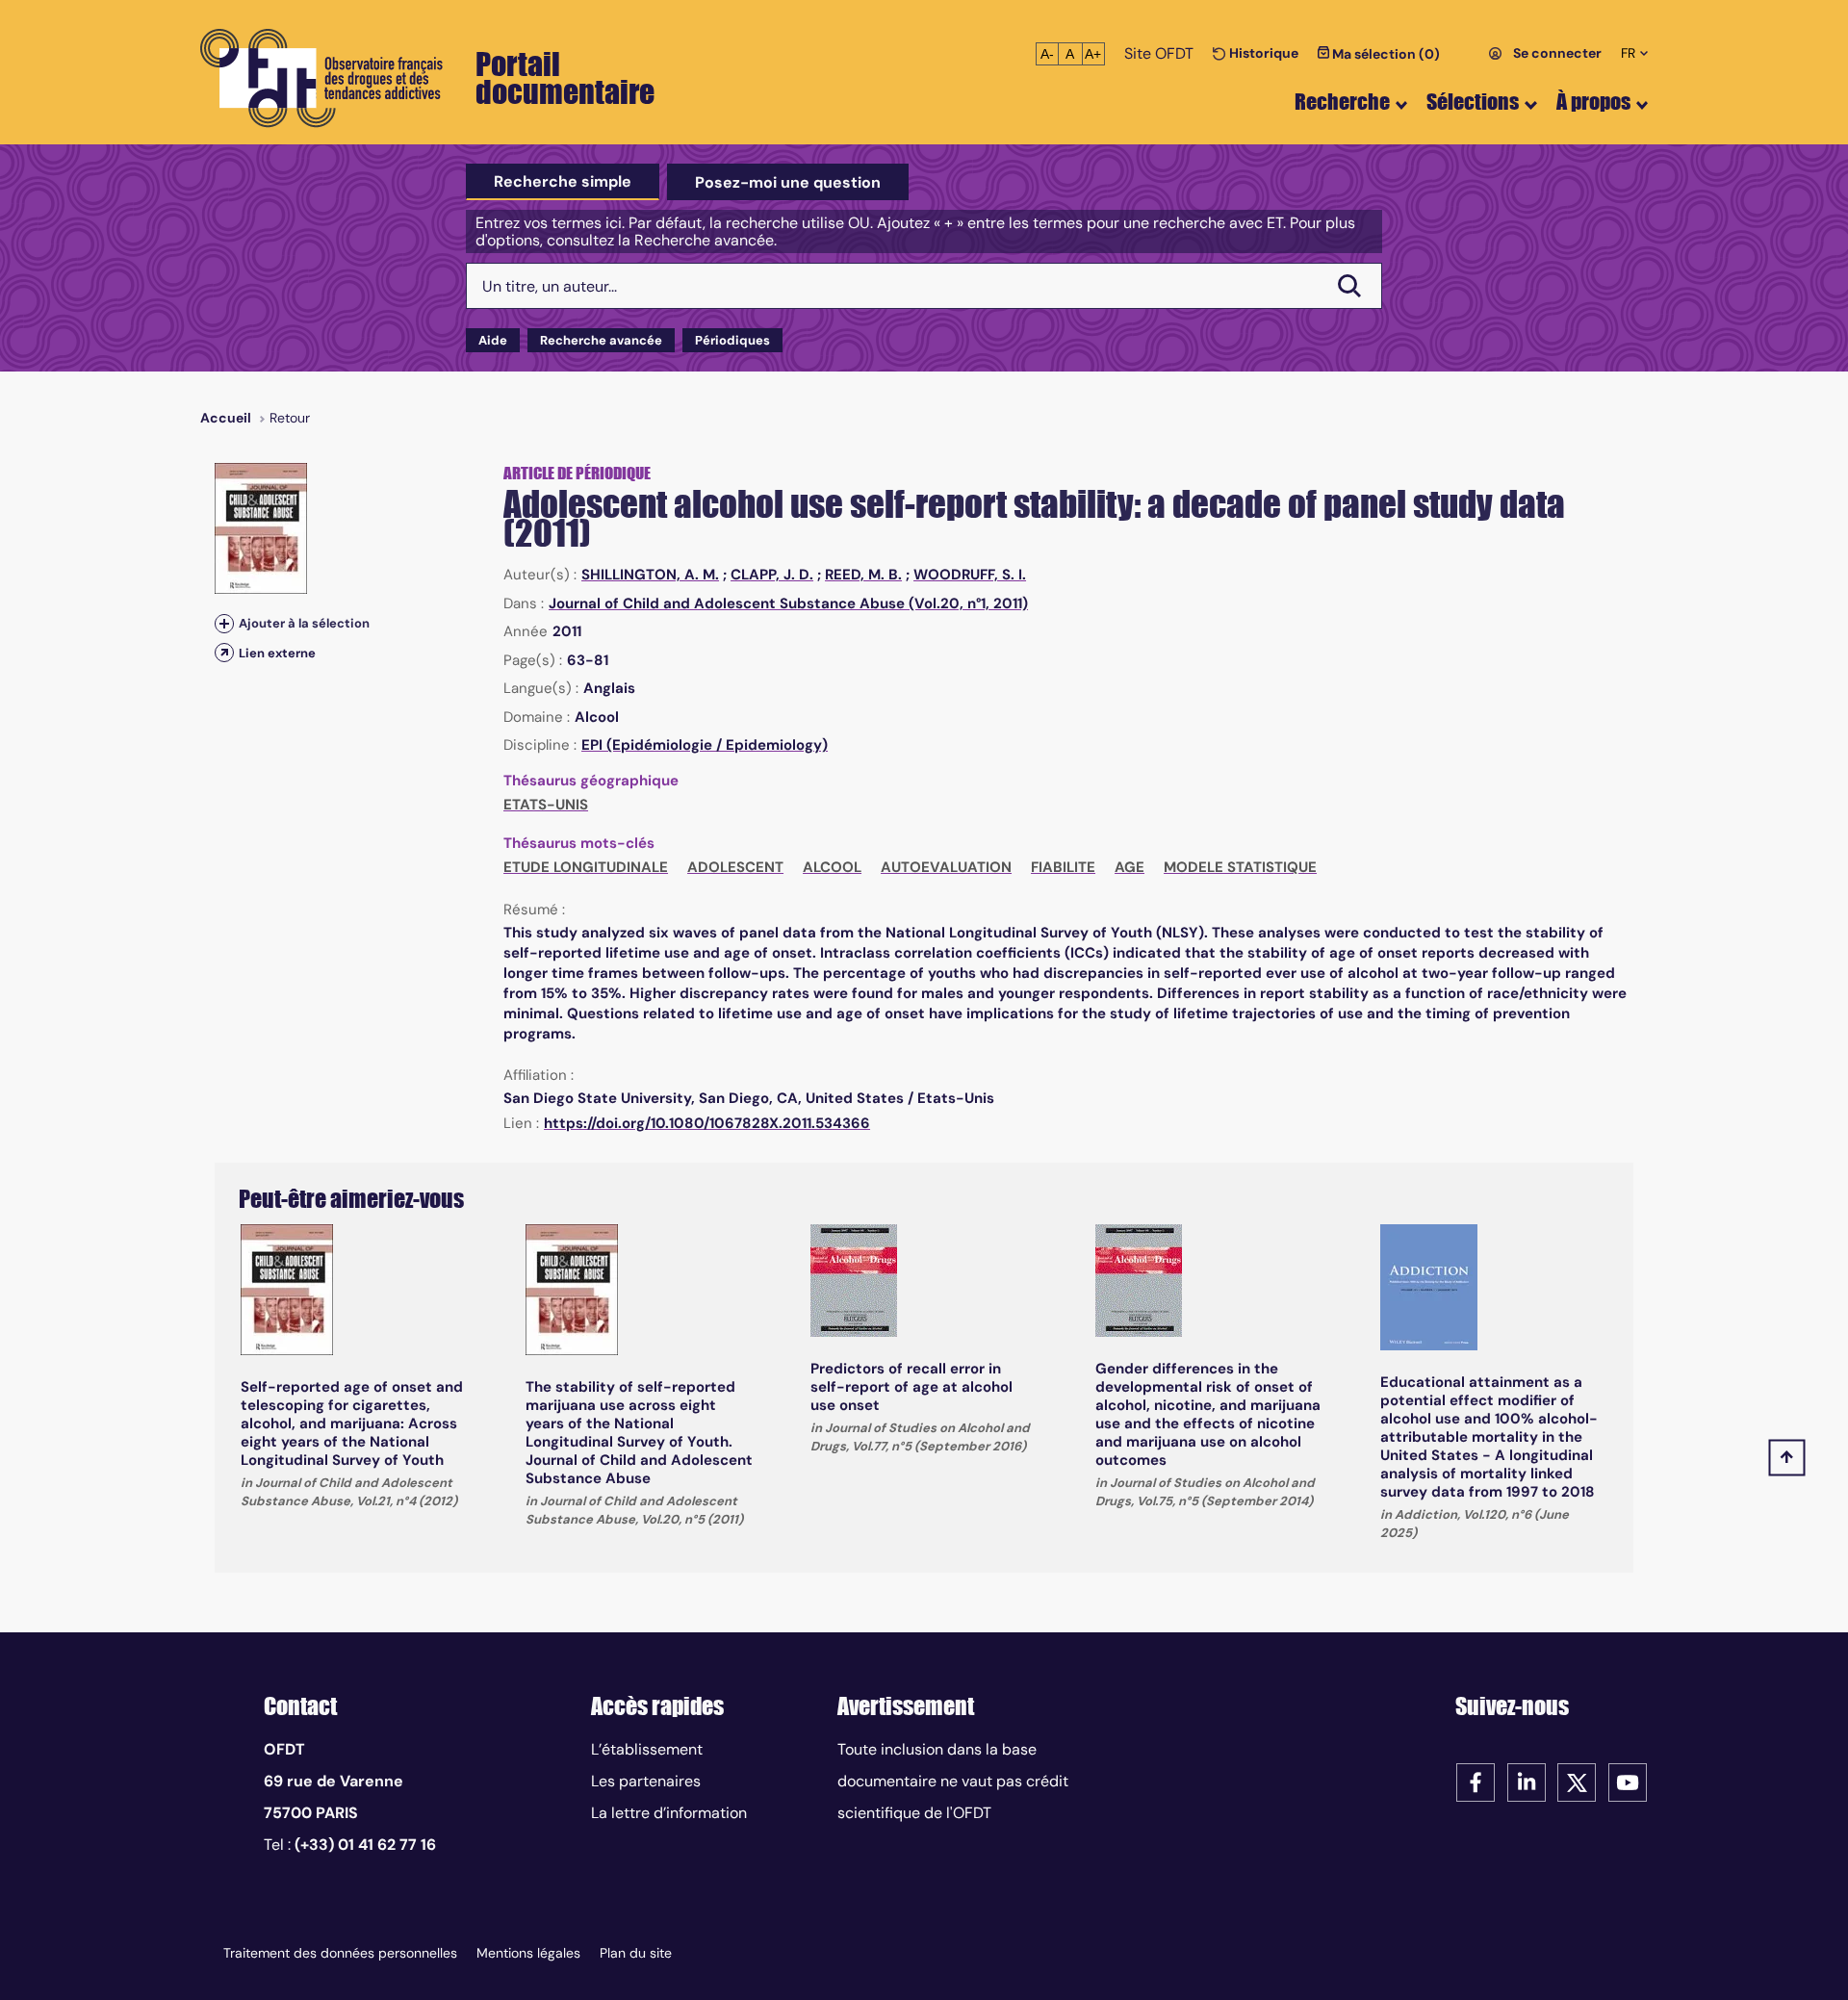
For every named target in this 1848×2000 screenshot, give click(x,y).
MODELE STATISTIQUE (1240, 867)
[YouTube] (1628, 1781)
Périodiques (732, 340)
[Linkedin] (1527, 1781)
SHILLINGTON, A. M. (650, 575)
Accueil (226, 418)
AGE (1129, 867)
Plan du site (636, 1953)
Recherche (1342, 102)
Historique (1262, 53)
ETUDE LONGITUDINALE (586, 867)
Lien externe (277, 653)
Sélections (1473, 102)
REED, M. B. (863, 575)
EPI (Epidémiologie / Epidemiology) (705, 745)
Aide (493, 340)
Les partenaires (646, 1781)
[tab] (563, 182)
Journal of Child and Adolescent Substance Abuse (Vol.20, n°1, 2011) (788, 603)
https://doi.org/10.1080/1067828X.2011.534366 (707, 1123)
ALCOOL (832, 867)
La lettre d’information (669, 1813)
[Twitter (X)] (1577, 1781)
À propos (1593, 102)
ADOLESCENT (735, 867)
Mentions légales (528, 1953)
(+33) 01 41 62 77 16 (365, 1845)
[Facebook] (1476, 1781)
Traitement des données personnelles (340, 1953)
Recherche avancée (601, 340)
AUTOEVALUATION (946, 867)
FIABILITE (1063, 867)
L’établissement (647, 1749)
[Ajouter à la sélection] (224, 623)
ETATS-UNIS (546, 805)
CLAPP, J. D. (772, 575)
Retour (290, 418)
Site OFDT (1159, 53)
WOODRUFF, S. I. (970, 575)
